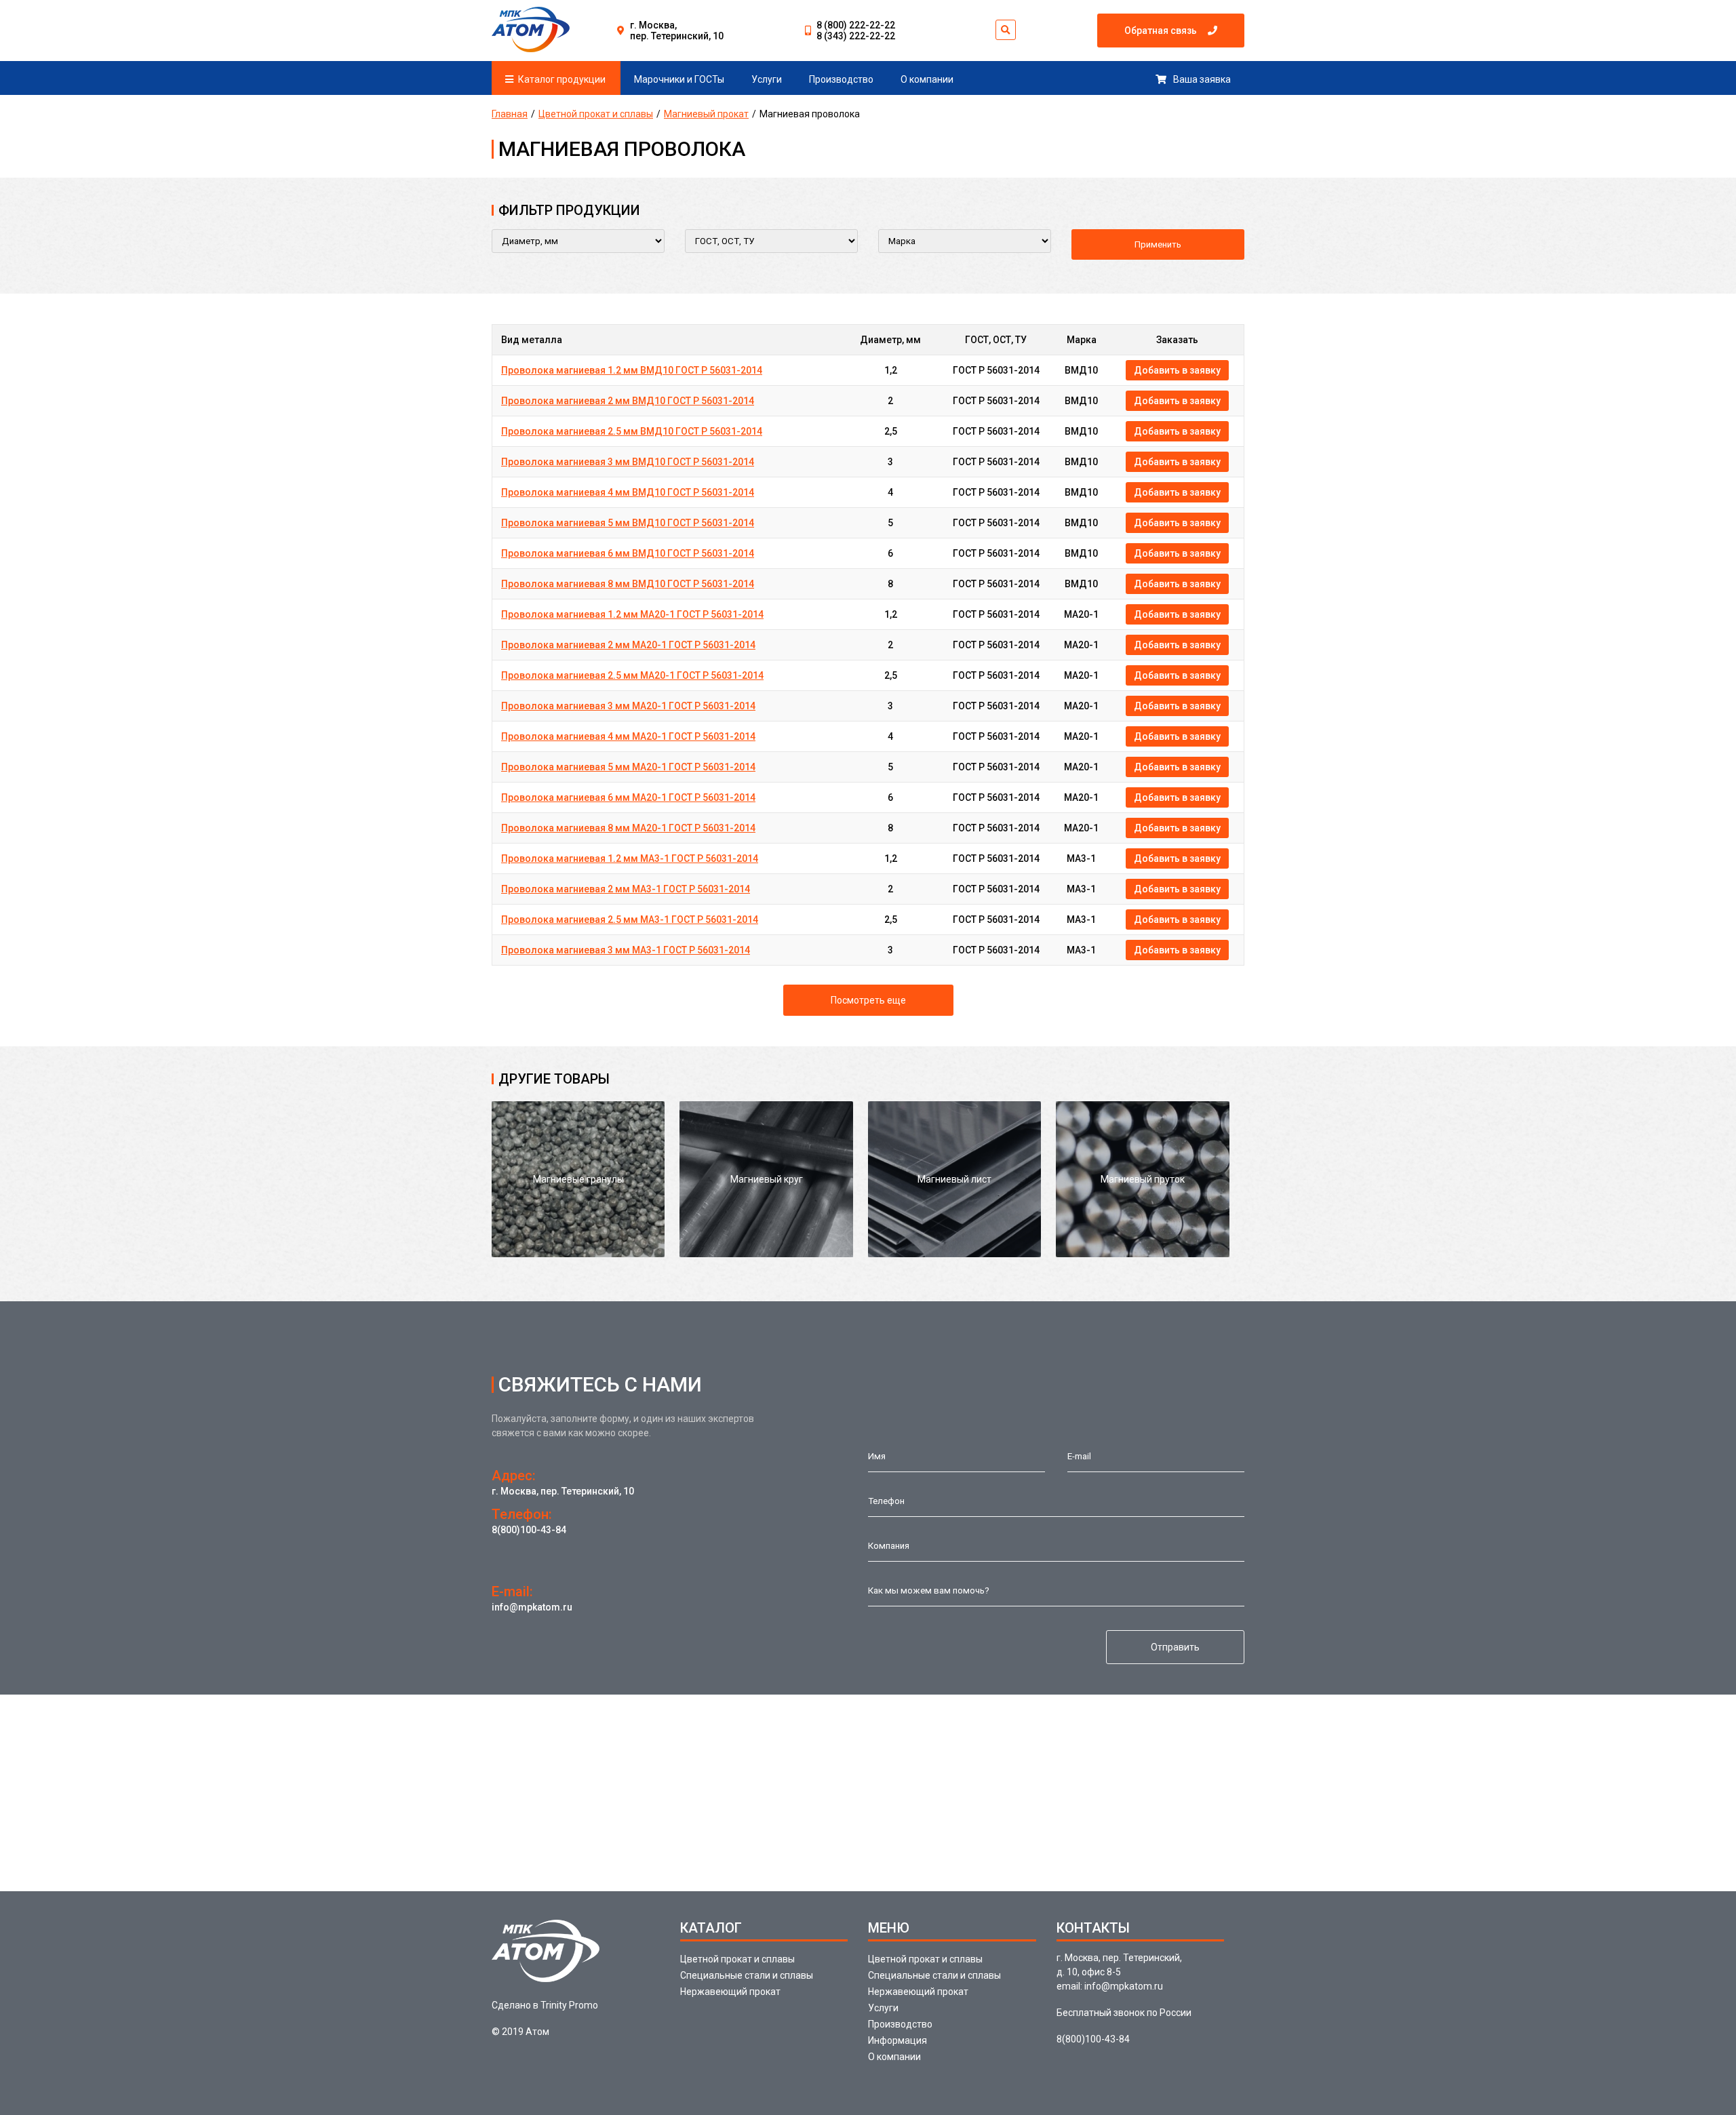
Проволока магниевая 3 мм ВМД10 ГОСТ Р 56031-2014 (628, 462)
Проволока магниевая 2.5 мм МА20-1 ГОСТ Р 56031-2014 (632, 675)
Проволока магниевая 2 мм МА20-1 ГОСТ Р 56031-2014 (628, 645)
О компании (927, 79)
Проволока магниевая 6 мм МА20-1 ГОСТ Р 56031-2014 (628, 797)
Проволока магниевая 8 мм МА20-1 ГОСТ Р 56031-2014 (628, 828)
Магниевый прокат (706, 114)
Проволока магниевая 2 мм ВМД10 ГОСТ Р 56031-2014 (628, 401)
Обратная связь (1161, 31)
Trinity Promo (569, 2005)
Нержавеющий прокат (730, 1992)
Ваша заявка (1202, 79)
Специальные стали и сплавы (747, 1975)
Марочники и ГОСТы (679, 79)
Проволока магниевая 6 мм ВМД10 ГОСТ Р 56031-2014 (628, 553)
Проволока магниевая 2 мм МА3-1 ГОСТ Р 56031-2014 (626, 889)
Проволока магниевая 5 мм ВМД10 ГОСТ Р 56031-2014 (628, 523)
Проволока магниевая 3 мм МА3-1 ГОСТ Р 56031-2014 (626, 950)
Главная (510, 114)
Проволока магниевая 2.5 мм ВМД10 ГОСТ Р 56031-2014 (632, 431)
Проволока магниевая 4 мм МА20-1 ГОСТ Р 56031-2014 (628, 736)
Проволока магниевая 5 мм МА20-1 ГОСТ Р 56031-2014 (628, 767)
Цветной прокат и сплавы (596, 114)
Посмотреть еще (868, 1000)
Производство (841, 79)
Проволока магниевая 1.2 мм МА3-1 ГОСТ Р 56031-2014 (630, 858)
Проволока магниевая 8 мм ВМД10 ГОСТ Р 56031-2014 (628, 584)
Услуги (767, 79)
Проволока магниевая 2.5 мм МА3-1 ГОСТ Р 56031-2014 (630, 920)
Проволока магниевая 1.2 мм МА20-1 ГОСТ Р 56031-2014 (632, 614)
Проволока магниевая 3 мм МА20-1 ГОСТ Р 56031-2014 (628, 706)
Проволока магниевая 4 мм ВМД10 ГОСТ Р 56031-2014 (628, 492)
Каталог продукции (562, 79)
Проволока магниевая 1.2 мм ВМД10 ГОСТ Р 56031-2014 (632, 370)
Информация (897, 2040)
